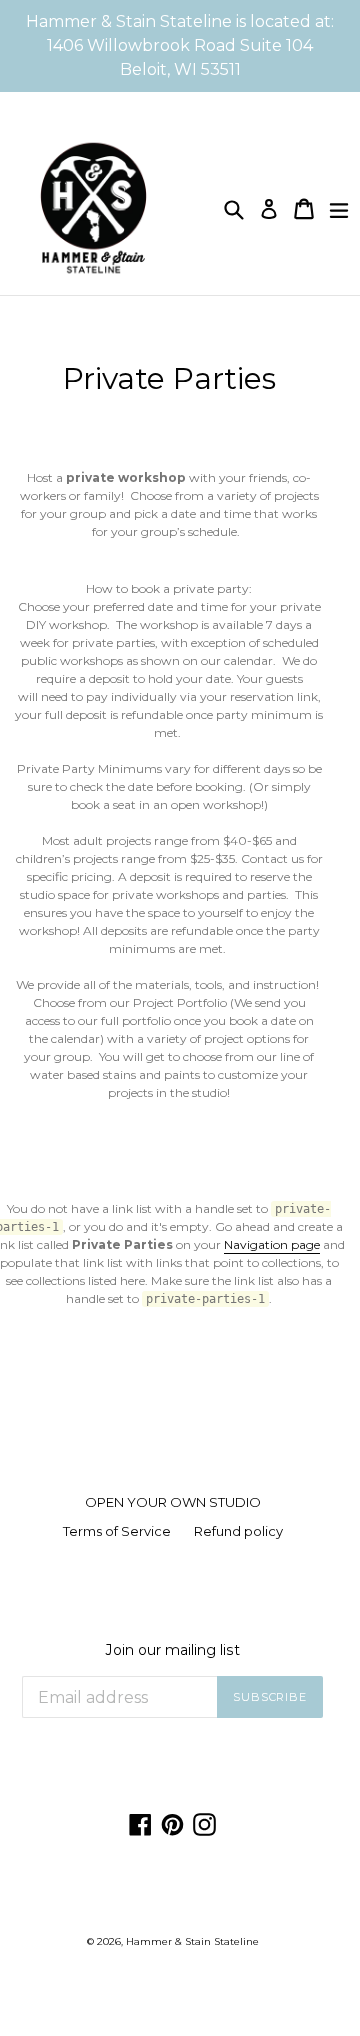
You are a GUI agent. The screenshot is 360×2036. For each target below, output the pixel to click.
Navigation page (272, 1244)
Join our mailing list (173, 1650)
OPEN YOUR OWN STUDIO (173, 1502)
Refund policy (238, 1531)
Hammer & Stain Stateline (192, 1941)
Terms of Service (117, 1531)
